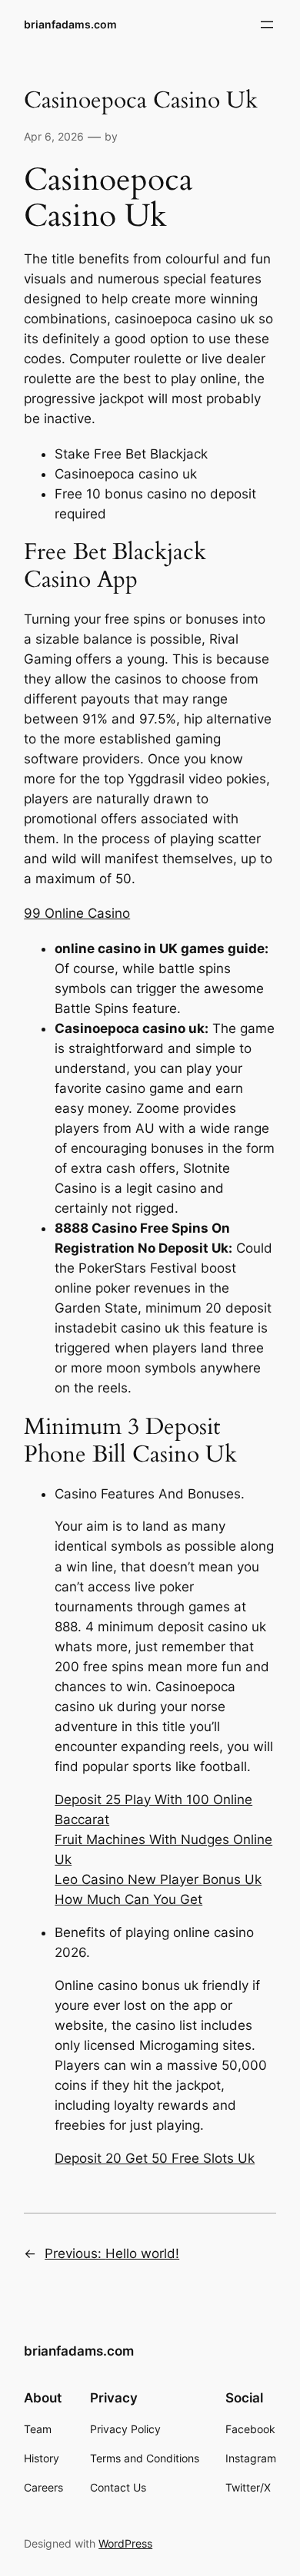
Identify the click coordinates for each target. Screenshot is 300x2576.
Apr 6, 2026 (54, 136)
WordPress (125, 2543)
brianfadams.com (70, 24)
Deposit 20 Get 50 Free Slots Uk (155, 2158)
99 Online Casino (77, 913)
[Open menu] (267, 25)
